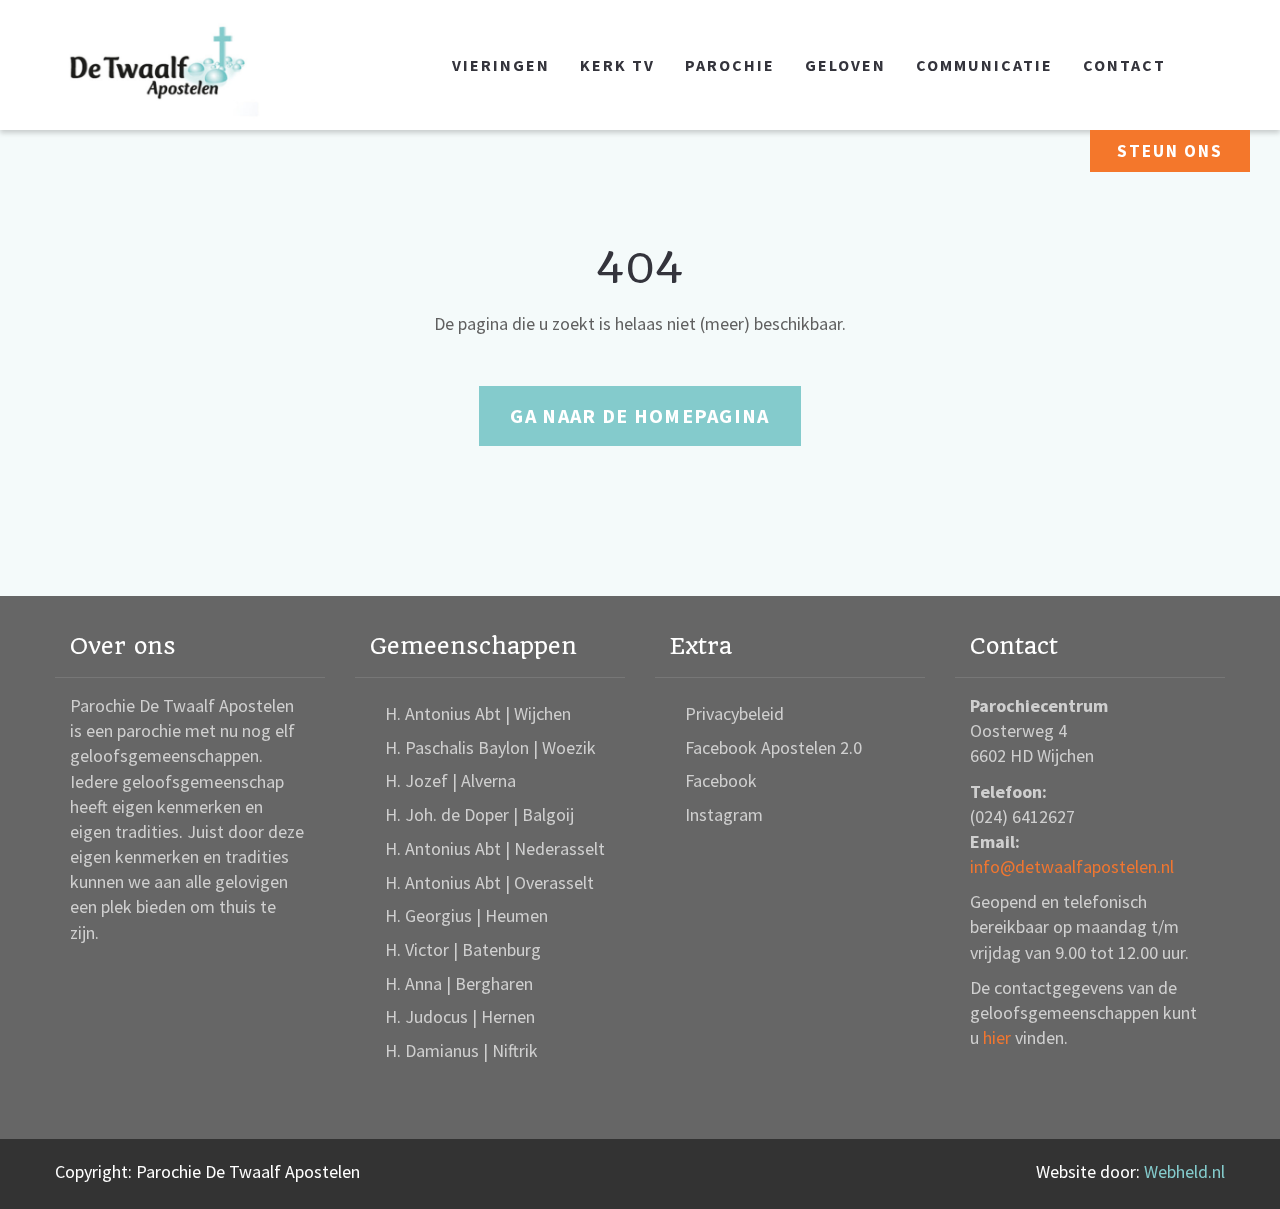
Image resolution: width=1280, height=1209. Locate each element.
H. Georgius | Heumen (466, 915)
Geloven (845, 65)
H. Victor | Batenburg (463, 949)
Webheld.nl (1184, 1171)
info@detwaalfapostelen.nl (1072, 866)
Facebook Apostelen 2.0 (773, 747)
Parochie (730, 65)
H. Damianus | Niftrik (461, 1050)
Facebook (721, 780)
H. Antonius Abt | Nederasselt (495, 848)
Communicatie (984, 65)
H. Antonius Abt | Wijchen (478, 713)
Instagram (724, 814)
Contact (1124, 65)
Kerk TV (617, 65)
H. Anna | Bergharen (459, 983)
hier (997, 1037)
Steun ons (1170, 151)
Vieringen (501, 65)
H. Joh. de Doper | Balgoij (479, 814)
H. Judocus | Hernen (460, 1016)
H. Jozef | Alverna (450, 780)
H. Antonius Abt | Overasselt (489, 882)
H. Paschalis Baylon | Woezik (490, 747)
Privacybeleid (734, 713)
